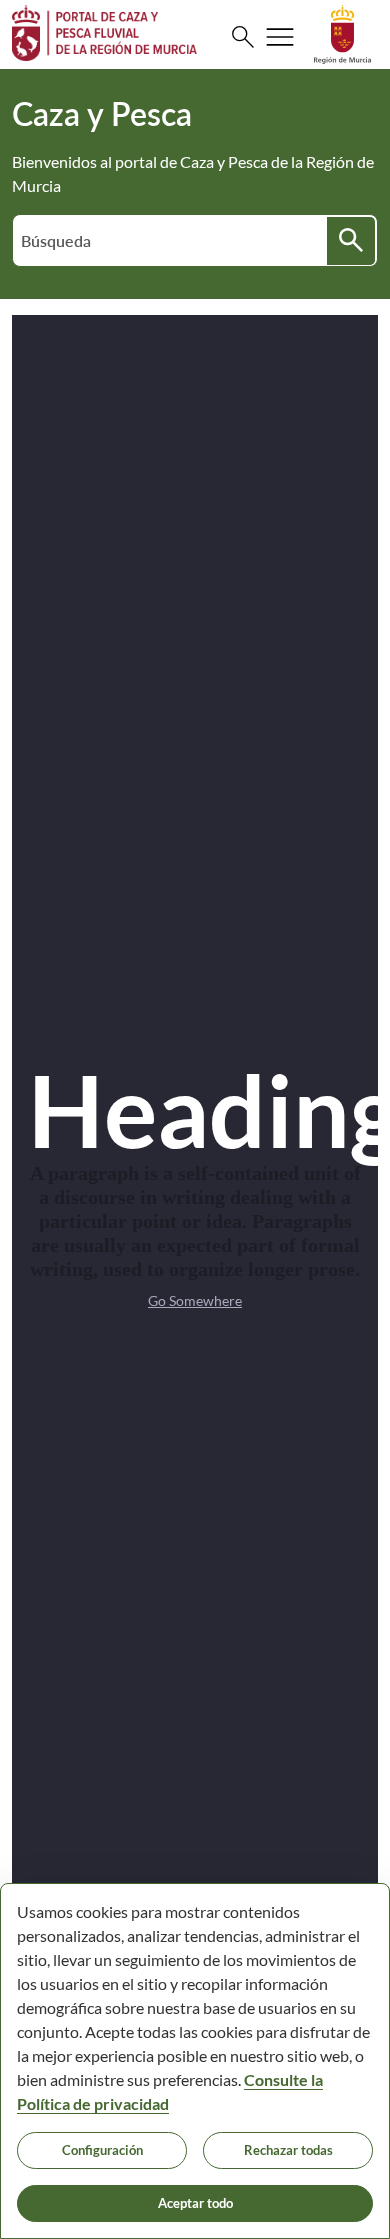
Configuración (102, 2150)
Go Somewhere (195, 1300)
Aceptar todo (195, 2203)
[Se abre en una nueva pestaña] (342, 32)
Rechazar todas (288, 2150)
